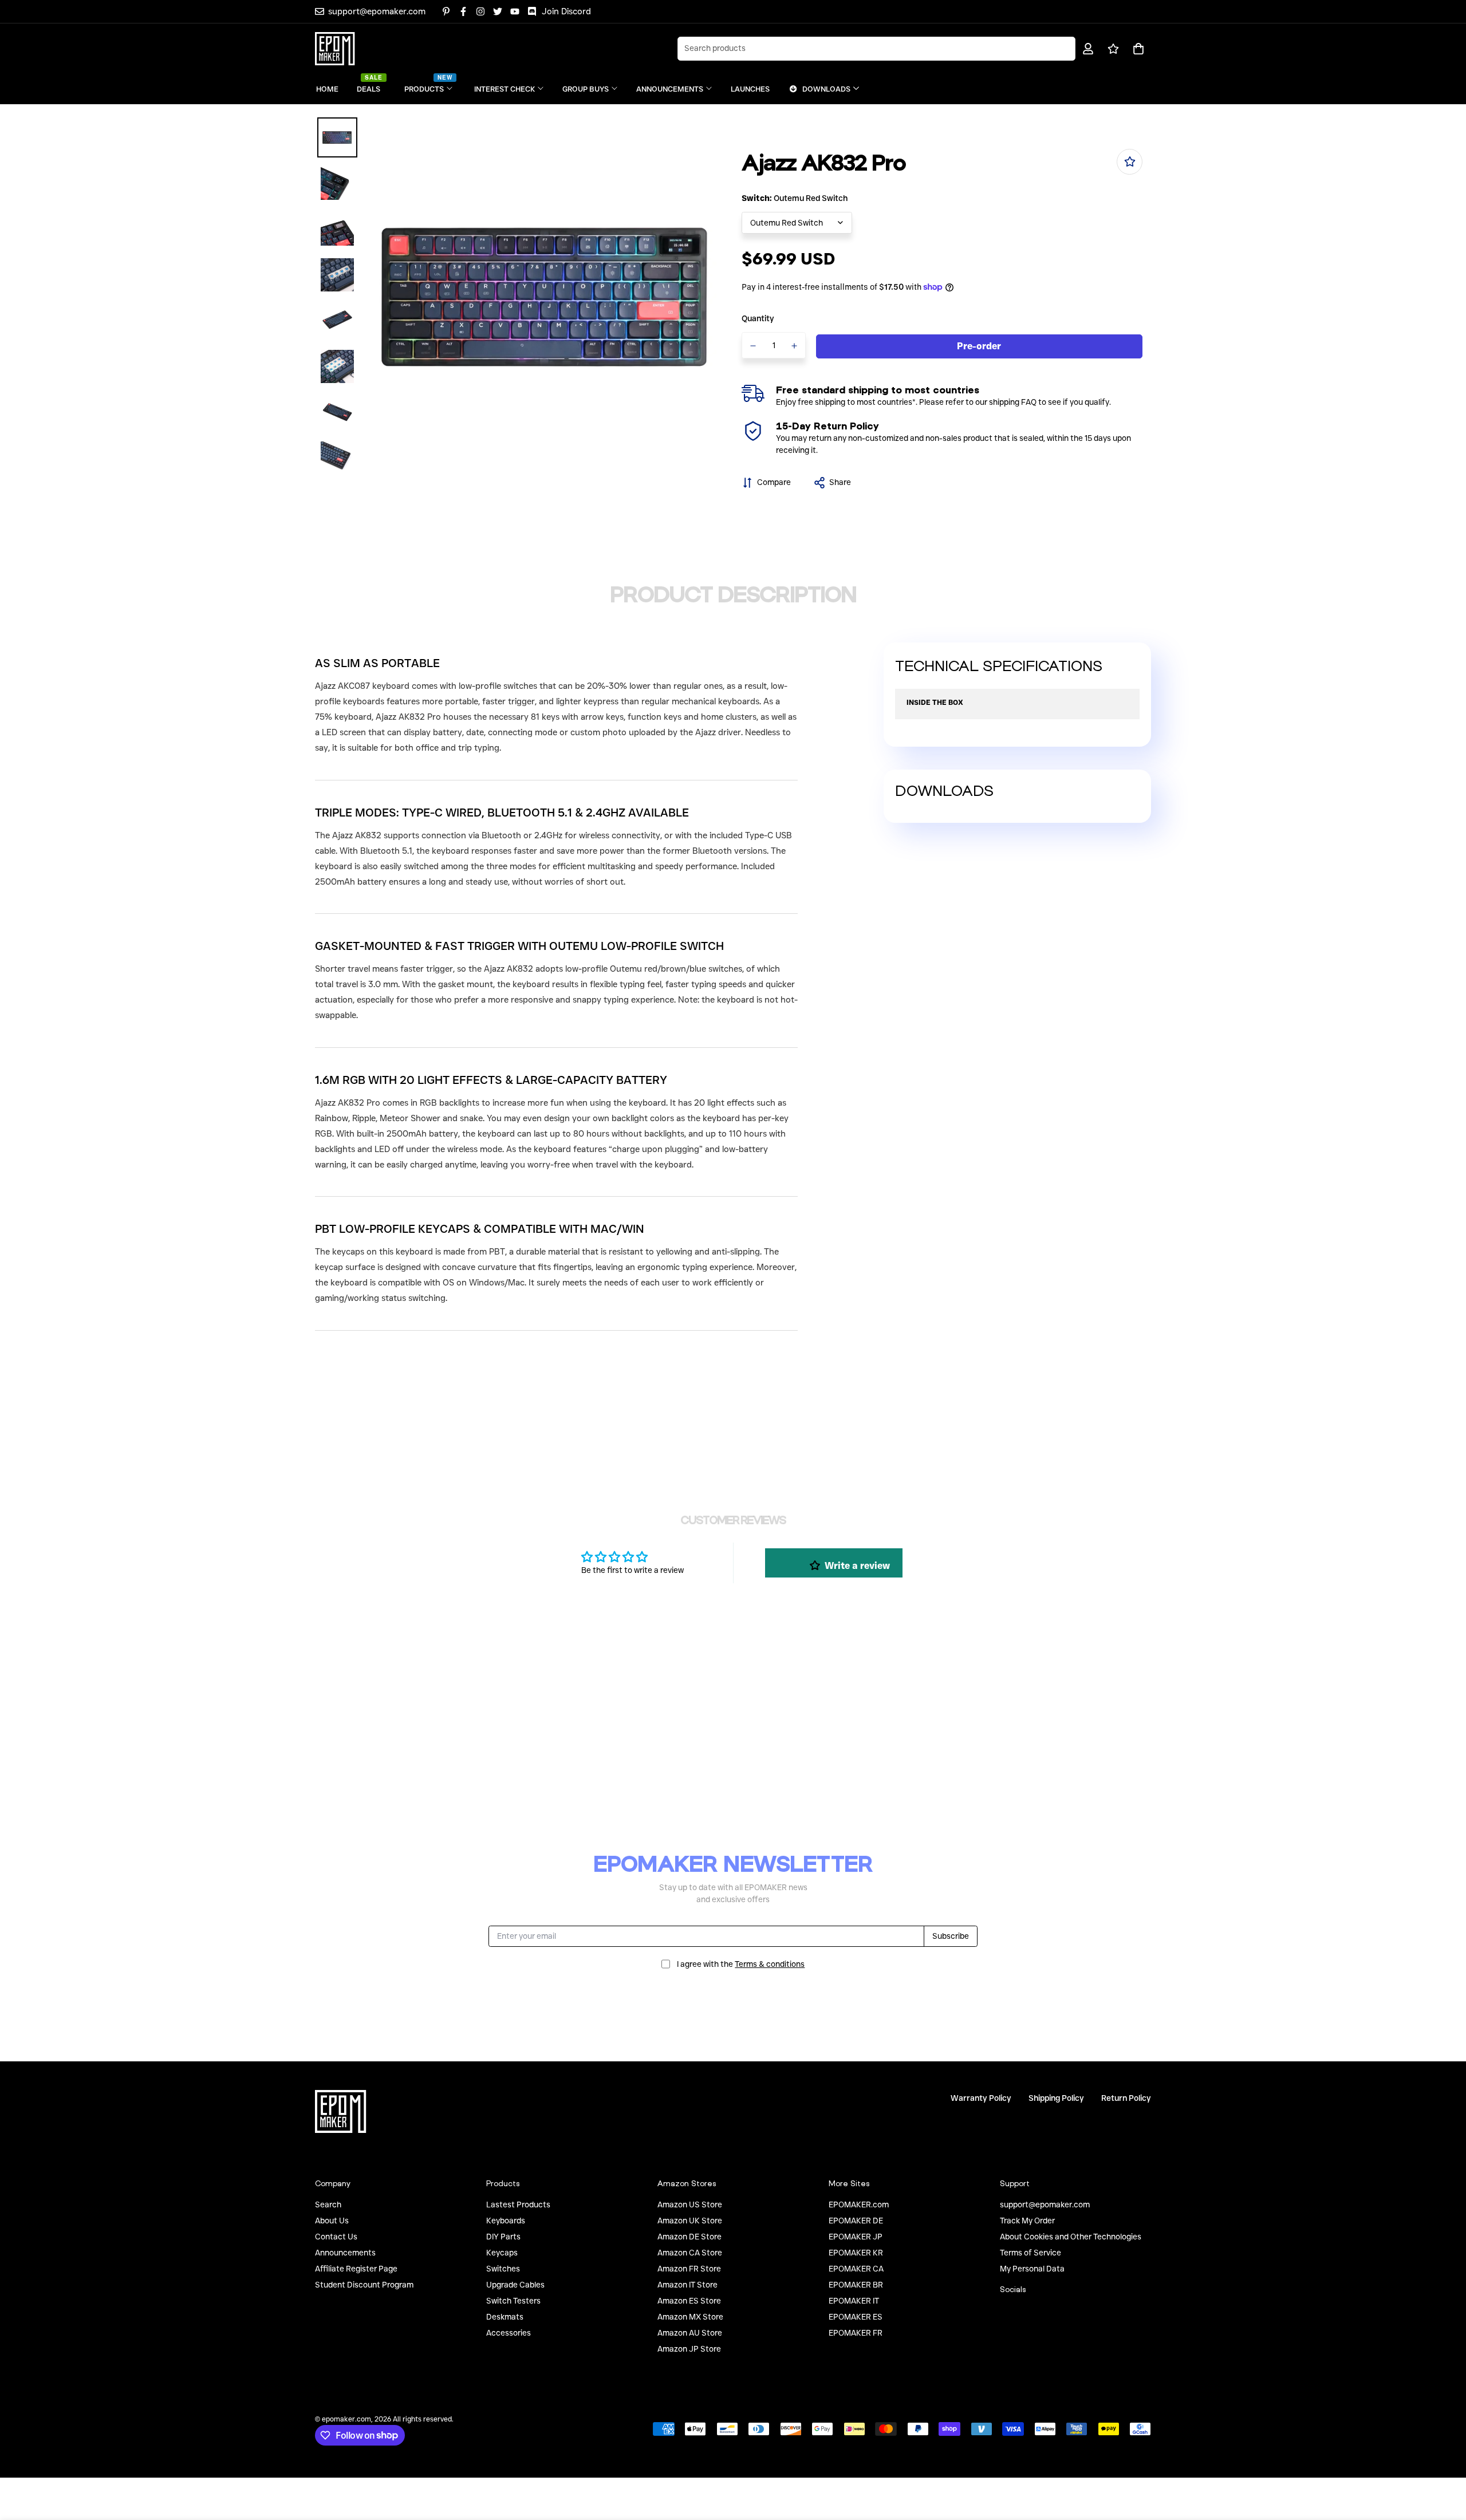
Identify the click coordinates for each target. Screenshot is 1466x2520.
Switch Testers (513, 2301)
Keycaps (502, 2253)
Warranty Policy (981, 2098)
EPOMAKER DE (856, 2221)
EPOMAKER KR (856, 2253)
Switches (503, 2269)
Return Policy (1126, 2098)
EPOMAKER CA (856, 2269)
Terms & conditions (770, 1963)
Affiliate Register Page (356, 2269)
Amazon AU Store (690, 2333)
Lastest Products (518, 2204)
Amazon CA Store (690, 2253)
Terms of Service (1030, 2253)
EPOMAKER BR (856, 2285)
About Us (332, 2221)
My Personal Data (1032, 2269)
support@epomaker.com (1045, 2204)
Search (328, 2204)
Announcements (345, 2253)
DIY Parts (503, 2237)
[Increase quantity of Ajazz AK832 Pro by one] (795, 346)
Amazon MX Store (690, 2317)
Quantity (758, 318)
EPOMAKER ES (856, 2317)
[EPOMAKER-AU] (335, 49)
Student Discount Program (364, 2285)
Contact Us (336, 2237)
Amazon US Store (690, 2204)
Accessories (509, 2333)
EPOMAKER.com (859, 2204)
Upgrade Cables (515, 2285)
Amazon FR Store (689, 2269)
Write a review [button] (857, 1566)
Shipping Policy (1056, 2098)
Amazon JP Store (689, 2349)
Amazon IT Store (687, 2285)
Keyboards (506, 2221)
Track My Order (1027, 2221)
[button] (1136, 49)
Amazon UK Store (690, 2221)
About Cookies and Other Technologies (1071, 2237)
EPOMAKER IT (854, 2301)
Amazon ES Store (689, 2301)
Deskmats (505, 2317)
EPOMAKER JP (856, 2237)
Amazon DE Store (689, 2237)
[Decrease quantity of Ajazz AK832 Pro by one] (753, 346)
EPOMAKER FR (856, 2333)
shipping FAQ (1013, 402)
